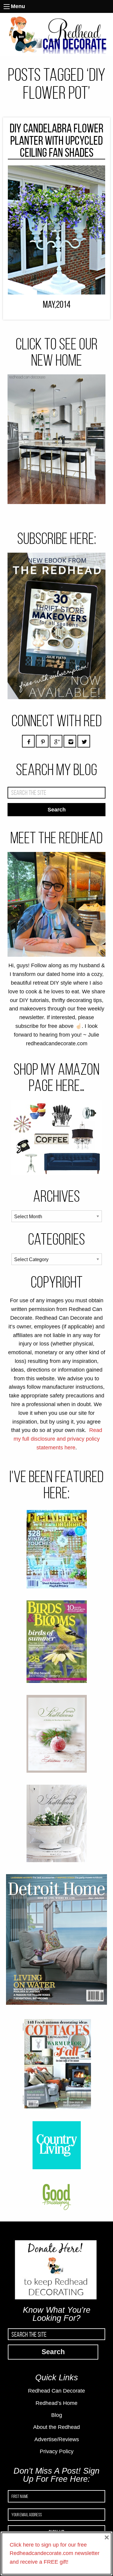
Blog (57, 2415)
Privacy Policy (57, 2451)
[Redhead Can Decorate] (56, 34)
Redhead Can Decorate (56, 2391)
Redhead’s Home (56, 2403)
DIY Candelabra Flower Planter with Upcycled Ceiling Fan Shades (56, 140)
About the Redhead (56, 2427)
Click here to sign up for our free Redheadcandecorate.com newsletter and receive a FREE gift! (55, 2553)
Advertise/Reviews (57, 2439)
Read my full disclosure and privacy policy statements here (58, 1439)
